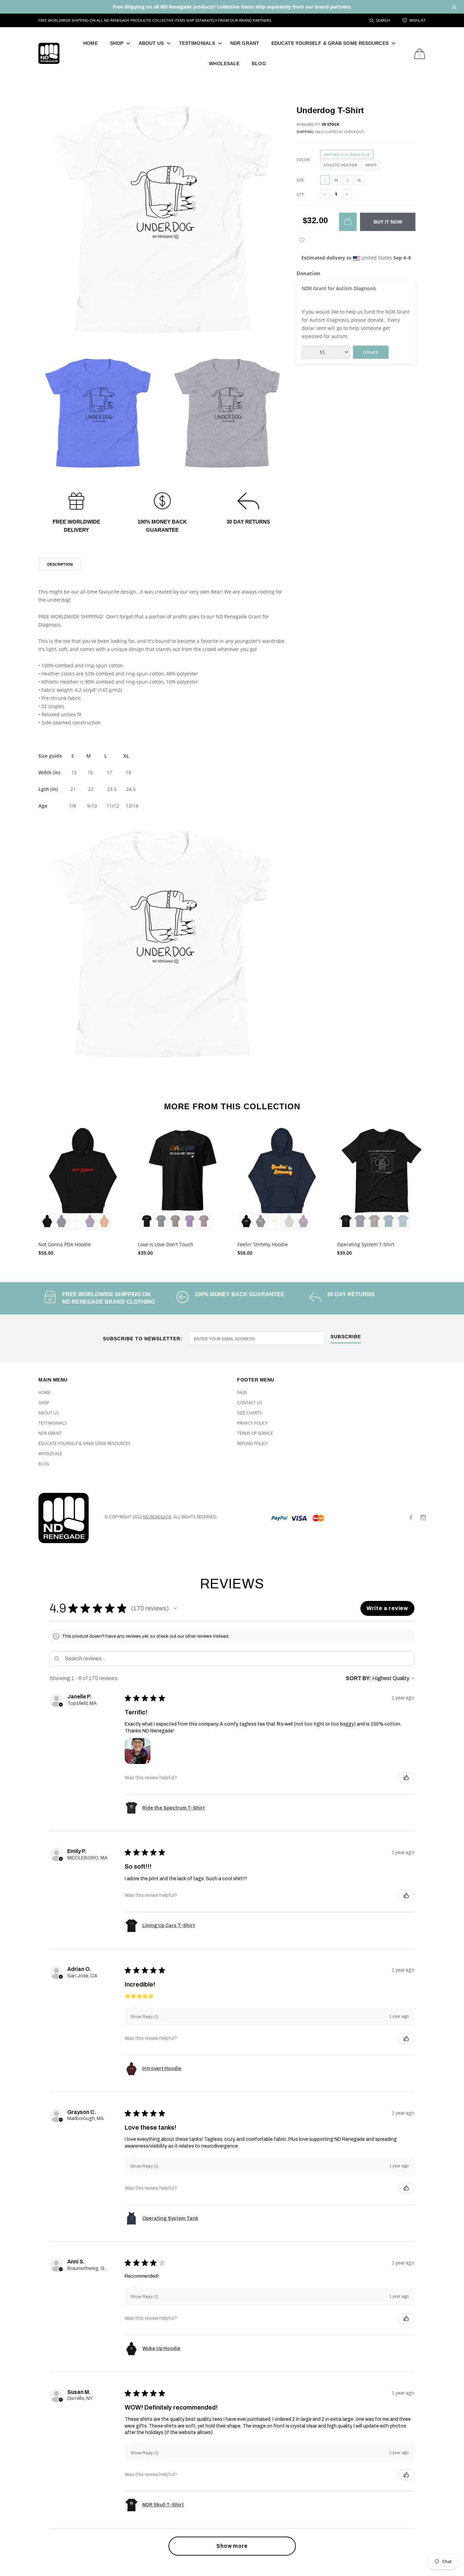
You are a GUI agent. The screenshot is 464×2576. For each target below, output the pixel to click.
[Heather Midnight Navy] (360, 1221)
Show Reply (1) (145, 2017)
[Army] (374, 1221)
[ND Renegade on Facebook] (411, 1518)
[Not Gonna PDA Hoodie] (83, 1179)
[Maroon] (204, 1221)
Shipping (305, 132)
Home (90, 43)
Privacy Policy (252, 1423)
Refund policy (252, 1443)
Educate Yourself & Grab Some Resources (330, 43)
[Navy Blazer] (61, 1221)
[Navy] (161, 1221)
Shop (117, 43)
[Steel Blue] (403, 1221)
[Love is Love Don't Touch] (183, 1179)
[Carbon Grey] (289, 1221)
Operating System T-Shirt (366, 1244)
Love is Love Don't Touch (166, 1244)
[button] (175, 1608)
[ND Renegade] (66, 1518)
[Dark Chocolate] (175, 1221)
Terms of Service (255, 1433)
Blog (259, 64)
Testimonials (197, 43)
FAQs (242, 1392)
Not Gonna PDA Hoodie (65, 1244)
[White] (76, 1221)
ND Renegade (157, 1517)
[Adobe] (104, 1221)
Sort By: (359, 1678)
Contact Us (250, 1403)
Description (60, 564)
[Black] (47, 1221)
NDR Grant (245, 43)
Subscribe (346, 1337)
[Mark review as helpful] (406, 1778)
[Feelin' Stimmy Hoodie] (282, 1179)
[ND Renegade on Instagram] (423, 1518)
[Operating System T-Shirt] (382, 1179)
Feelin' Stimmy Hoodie (263, 1244)
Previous (24, 1188)
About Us (151, 43)
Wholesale (224, 64)
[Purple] (90, 1221)
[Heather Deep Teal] (389, 1221)
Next (440, 1188)
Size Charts (249, 1413)
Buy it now (388, 222)
